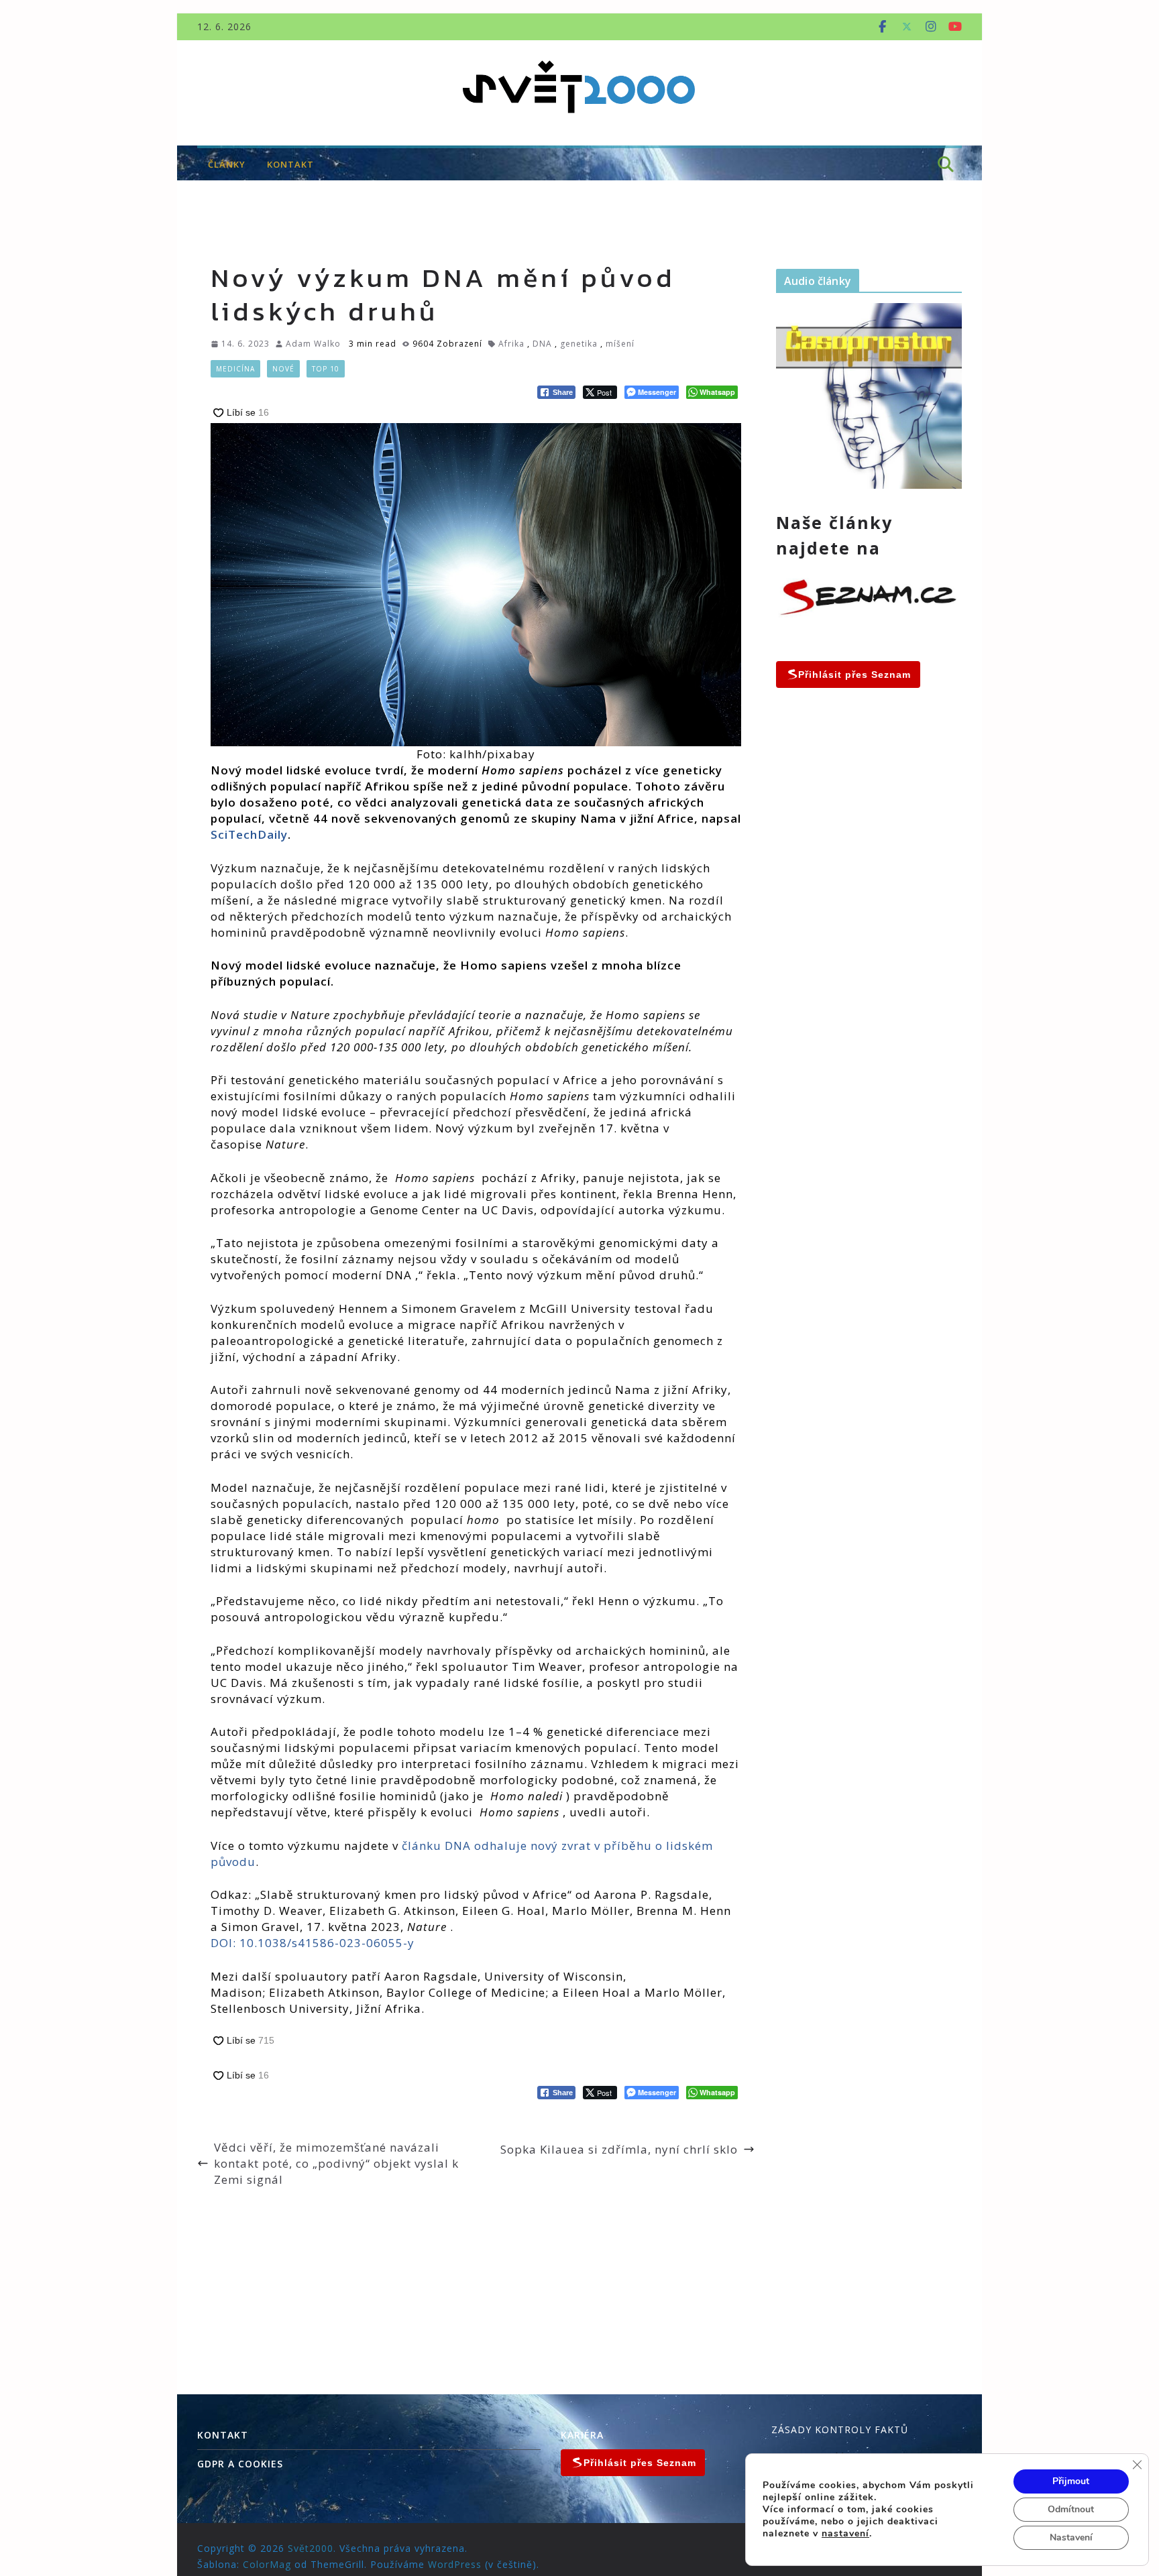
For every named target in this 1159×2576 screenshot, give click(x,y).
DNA (542, 344)
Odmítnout (1071, 2509)
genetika (579, 344)
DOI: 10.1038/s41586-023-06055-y (313, 1943)
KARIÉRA (582, 2435)
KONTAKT (290, 164)
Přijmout (1071, 2481)
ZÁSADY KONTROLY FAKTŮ (840, 2429)
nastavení (845, 2534)
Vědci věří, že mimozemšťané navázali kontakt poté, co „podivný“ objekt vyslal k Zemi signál (336, 2163)
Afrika (511, 344)
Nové (283, 369)
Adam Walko (313, 344)
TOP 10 (326, 369)
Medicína (235, 369)
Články (227, 164)
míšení (620, 344)
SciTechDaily (249, 834)
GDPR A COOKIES (240, 2464)
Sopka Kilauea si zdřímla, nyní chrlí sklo (619, 2149)
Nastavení (1071, 2537)
